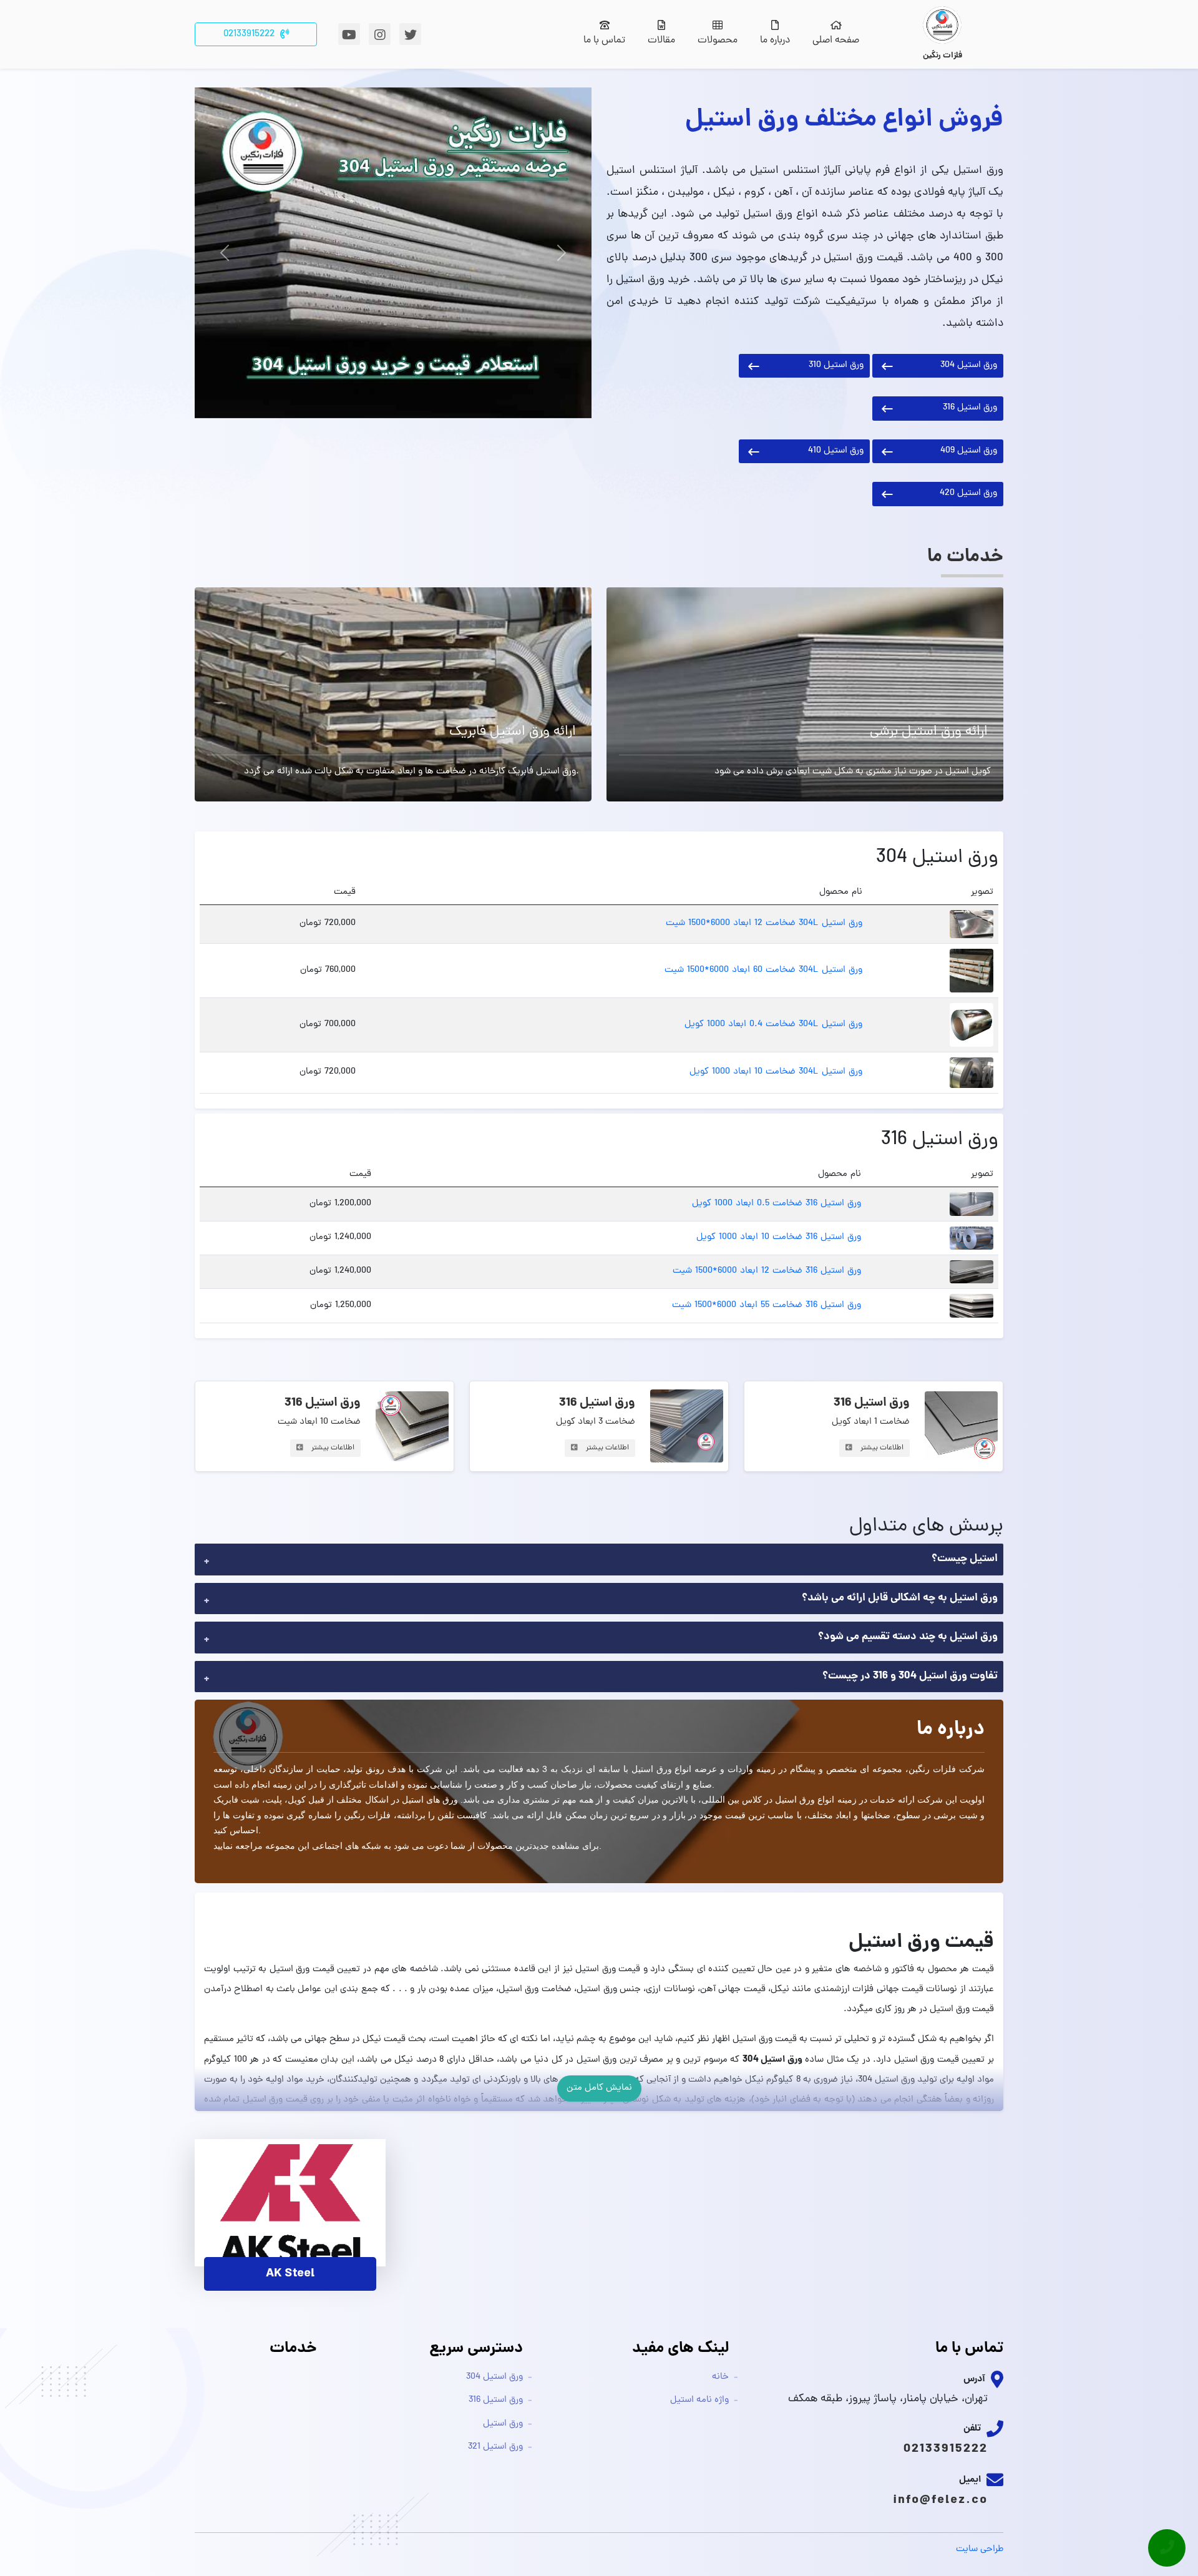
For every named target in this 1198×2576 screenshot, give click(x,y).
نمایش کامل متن (599, 2088)
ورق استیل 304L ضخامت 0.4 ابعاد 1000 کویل (773, 1025)
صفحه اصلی (836, 41)
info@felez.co (940, 2500)
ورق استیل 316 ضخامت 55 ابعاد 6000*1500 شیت (767, 1305)
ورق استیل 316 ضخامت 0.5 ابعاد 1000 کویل (777, 1204)
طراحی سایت (980, 2549)
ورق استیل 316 (970, 408)
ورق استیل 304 (969, 365)
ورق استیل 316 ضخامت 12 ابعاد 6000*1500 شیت (767, 1271)
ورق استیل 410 (836, 451)
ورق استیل (503, 2424)
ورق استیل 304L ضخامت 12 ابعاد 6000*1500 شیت (764, 923)
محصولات (718, 41)
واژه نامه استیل (699, 2400)
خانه (720, 2377)
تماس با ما (604, 41)
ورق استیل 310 (836, 365)
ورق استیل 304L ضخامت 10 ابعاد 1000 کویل (776, 1072)
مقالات (661, 41)
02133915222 (946, 2449)
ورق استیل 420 (968, 493)
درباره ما (775, 41)
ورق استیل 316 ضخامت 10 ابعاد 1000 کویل (779, 1237)
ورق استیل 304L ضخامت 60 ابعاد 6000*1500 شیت (763, 970)
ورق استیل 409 (969, 451)
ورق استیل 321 (495, 2447)
